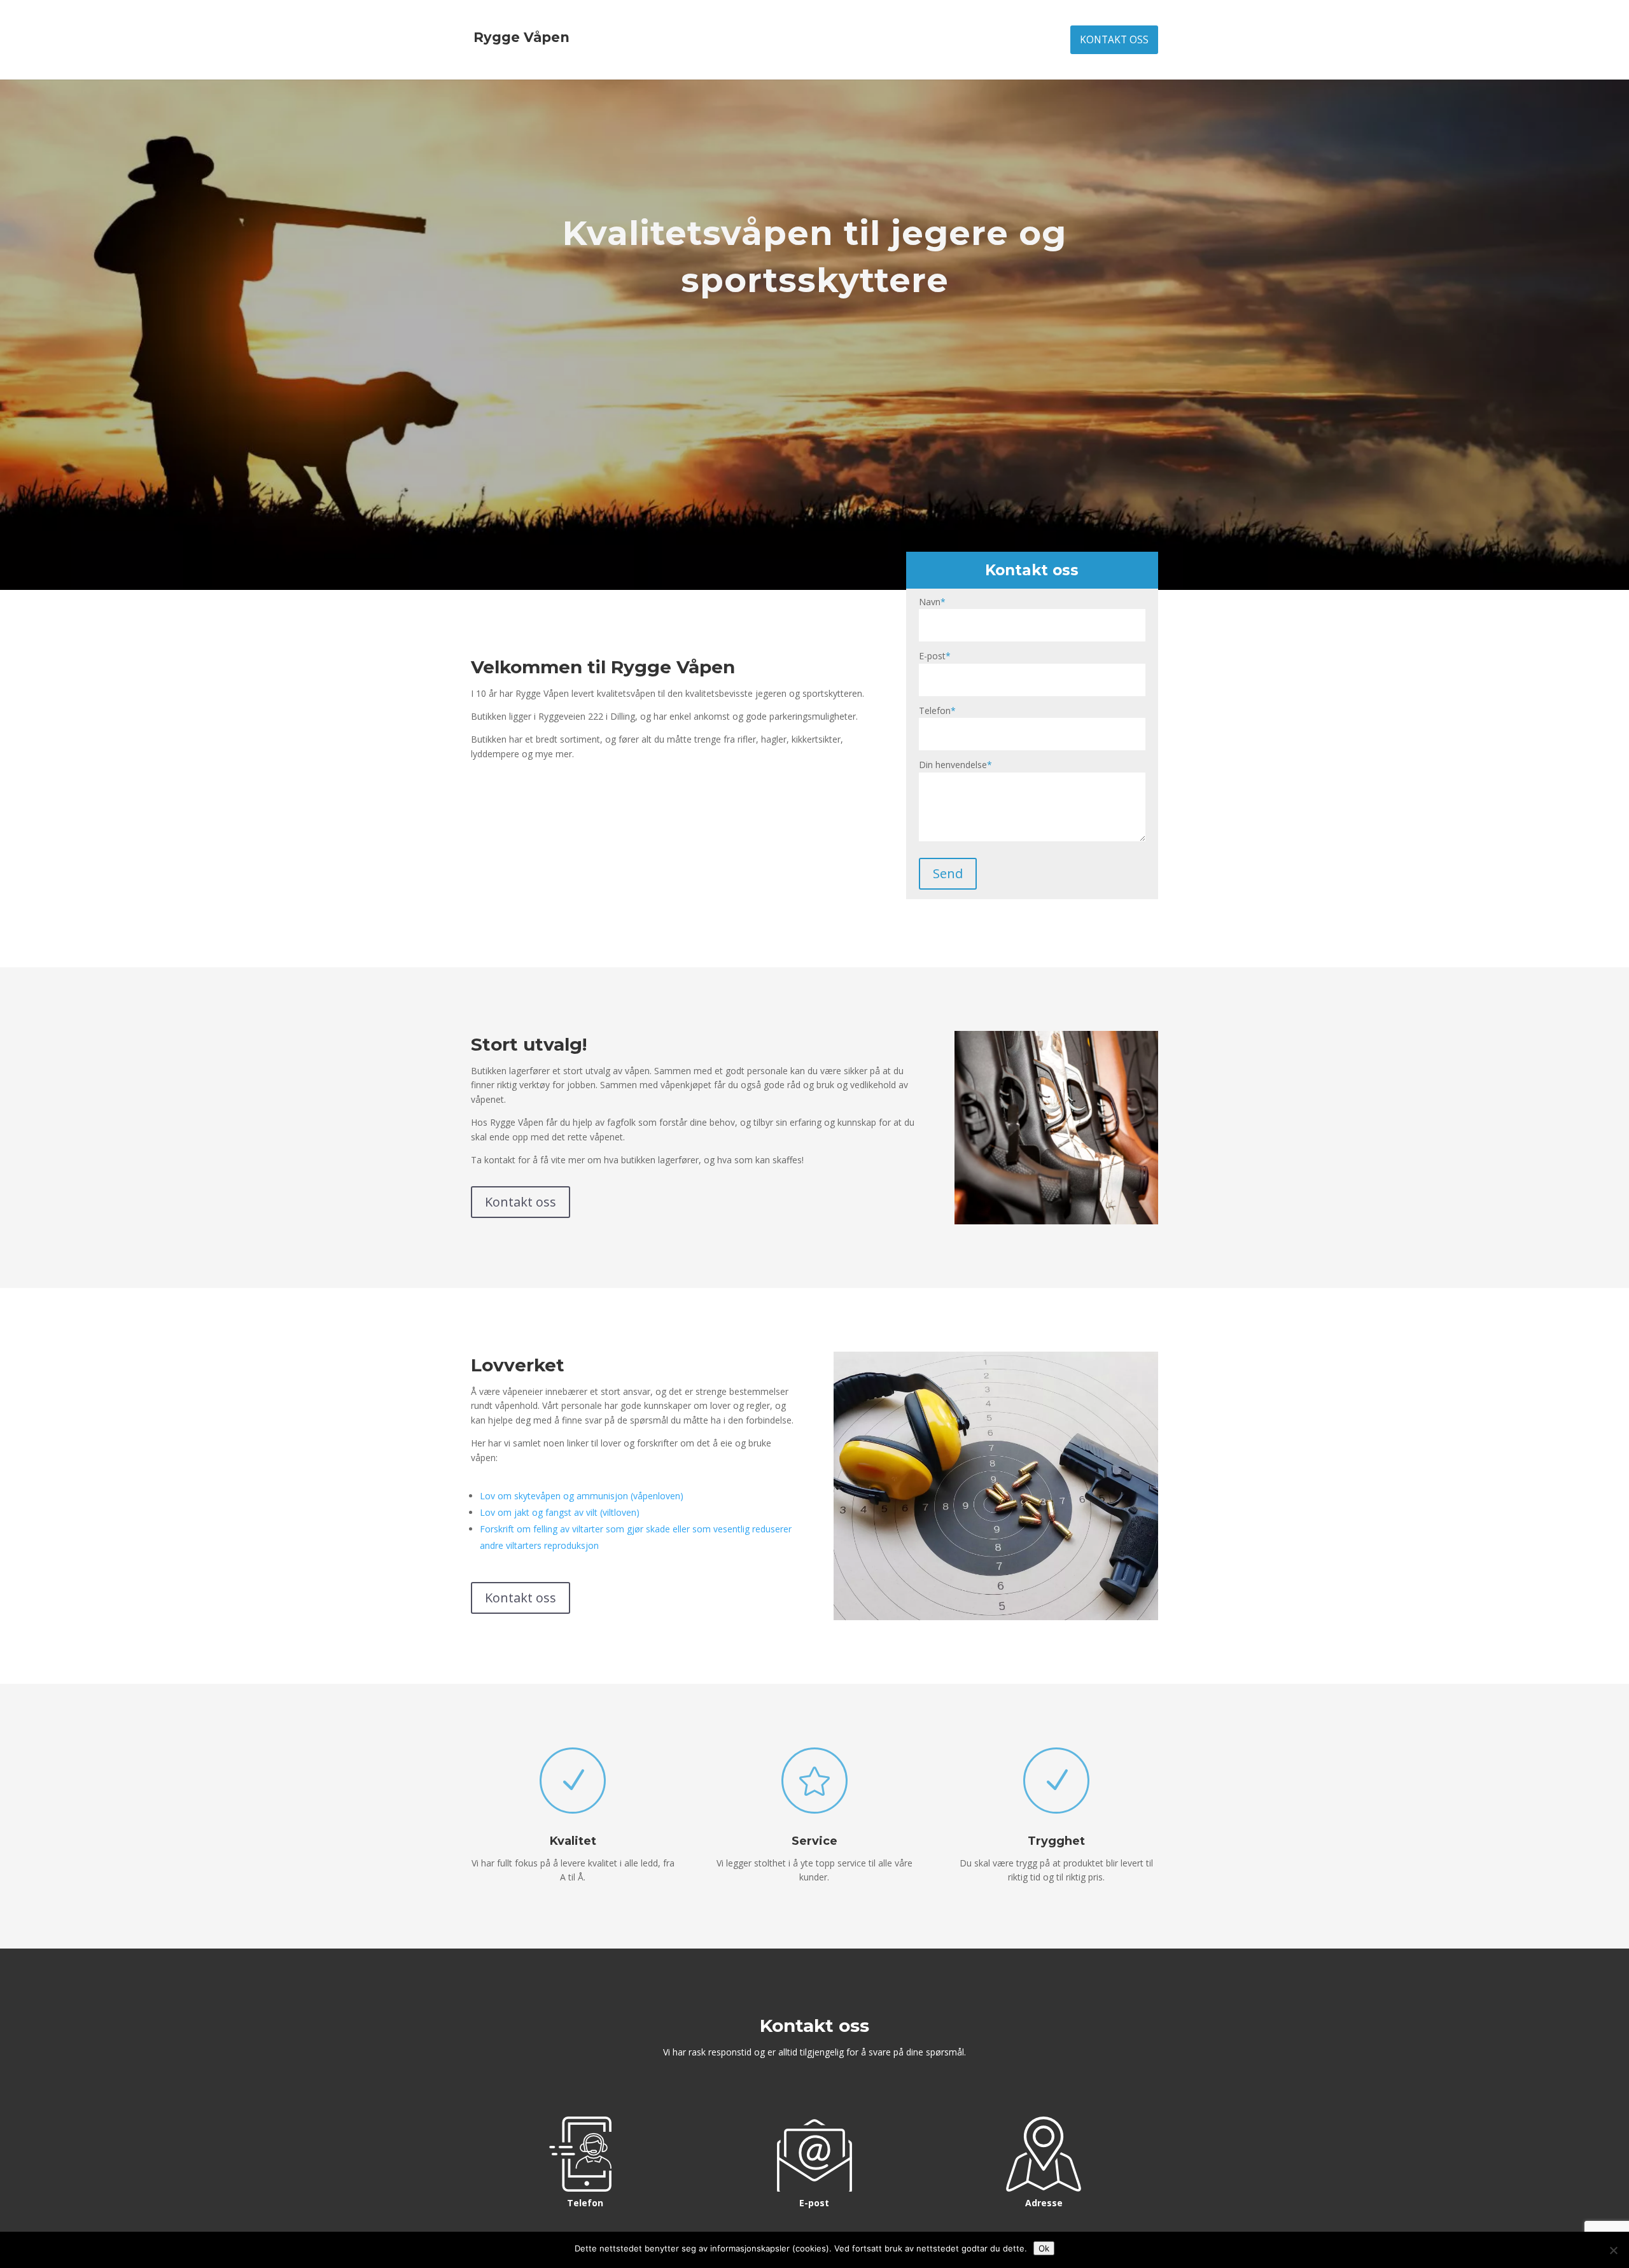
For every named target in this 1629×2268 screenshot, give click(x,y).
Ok (1044, 2248)
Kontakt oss (1114, 40)
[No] (1613, 2250)
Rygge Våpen (521, 37)
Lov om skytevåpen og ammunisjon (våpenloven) (582, 1496)
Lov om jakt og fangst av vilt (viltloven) (560, 1512)
